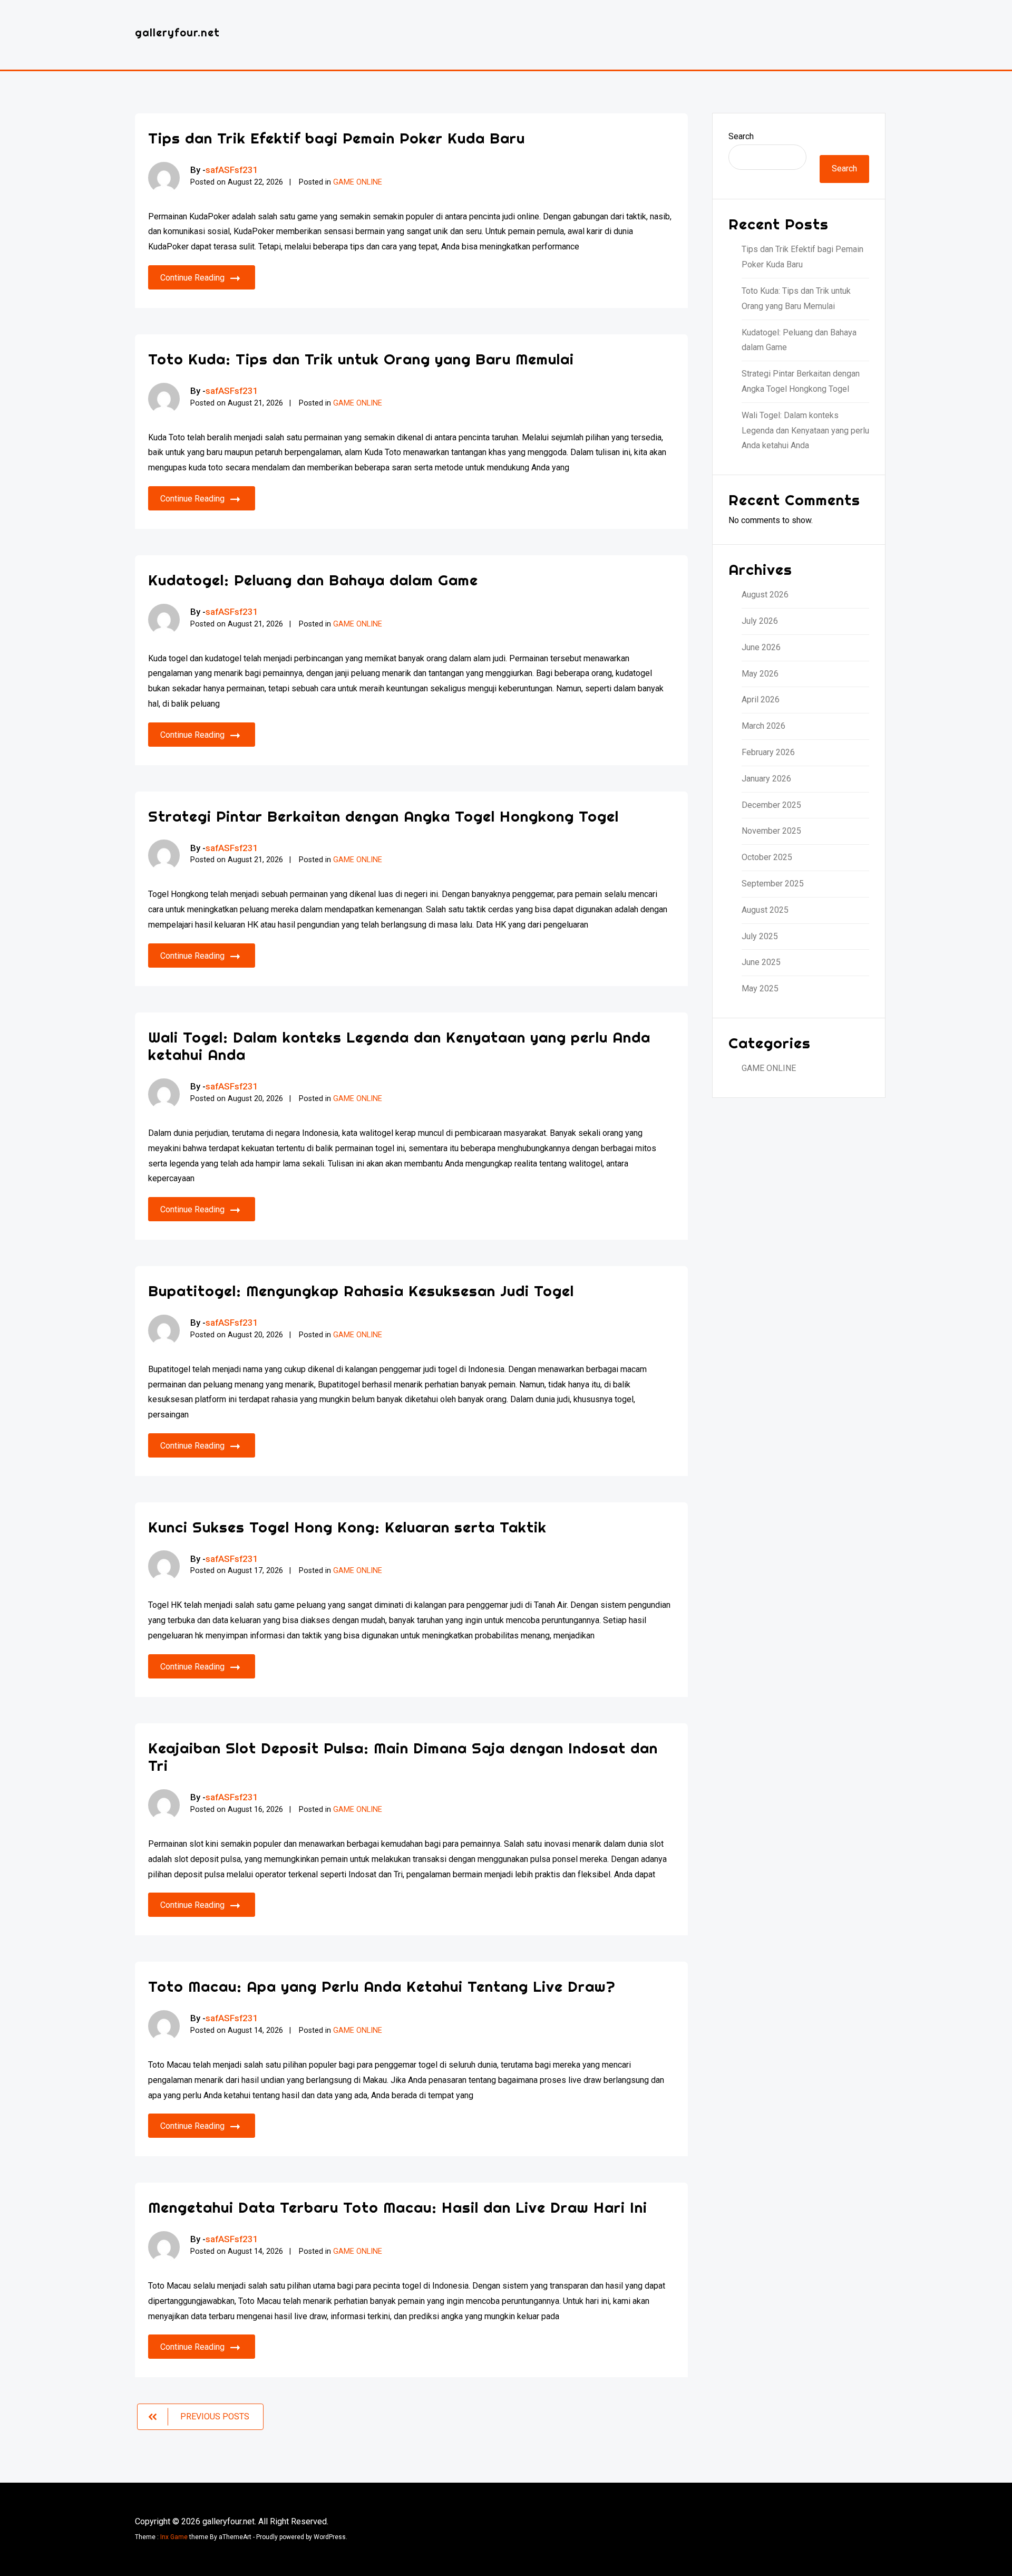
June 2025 (761, 962)
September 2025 (773, 884)
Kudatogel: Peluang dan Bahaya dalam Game (313, 580)
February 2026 (768, 752)
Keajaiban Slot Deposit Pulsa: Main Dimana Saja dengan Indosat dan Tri (403, 1757)
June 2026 (761, 647)
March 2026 (763, 726)
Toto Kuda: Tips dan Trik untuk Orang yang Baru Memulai (361, 359)
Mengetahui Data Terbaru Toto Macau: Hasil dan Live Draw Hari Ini (398, 2207)
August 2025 (765, 910)
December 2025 (771, 805)
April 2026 (761, 700)
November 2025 (771, 831)
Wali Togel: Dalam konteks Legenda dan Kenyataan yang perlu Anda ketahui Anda (399, 1046)
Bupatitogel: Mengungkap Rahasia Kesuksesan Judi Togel (361, 1291)
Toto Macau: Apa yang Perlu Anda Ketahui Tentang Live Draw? (382, 1986)
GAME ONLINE (358, 182)
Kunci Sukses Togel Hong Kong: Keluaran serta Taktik (347, 1527)
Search (741, 136)
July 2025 (760, 936)
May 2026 (760, 674)
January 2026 (766, 779)
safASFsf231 (232, 170)
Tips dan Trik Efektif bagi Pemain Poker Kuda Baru (337, 138)
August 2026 (765, 595)
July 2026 (760, 621)
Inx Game (174, 2537)
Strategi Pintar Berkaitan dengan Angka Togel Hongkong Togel (383, 816)
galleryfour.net (177, 32)
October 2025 (767, 857)
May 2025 (760, 988)
